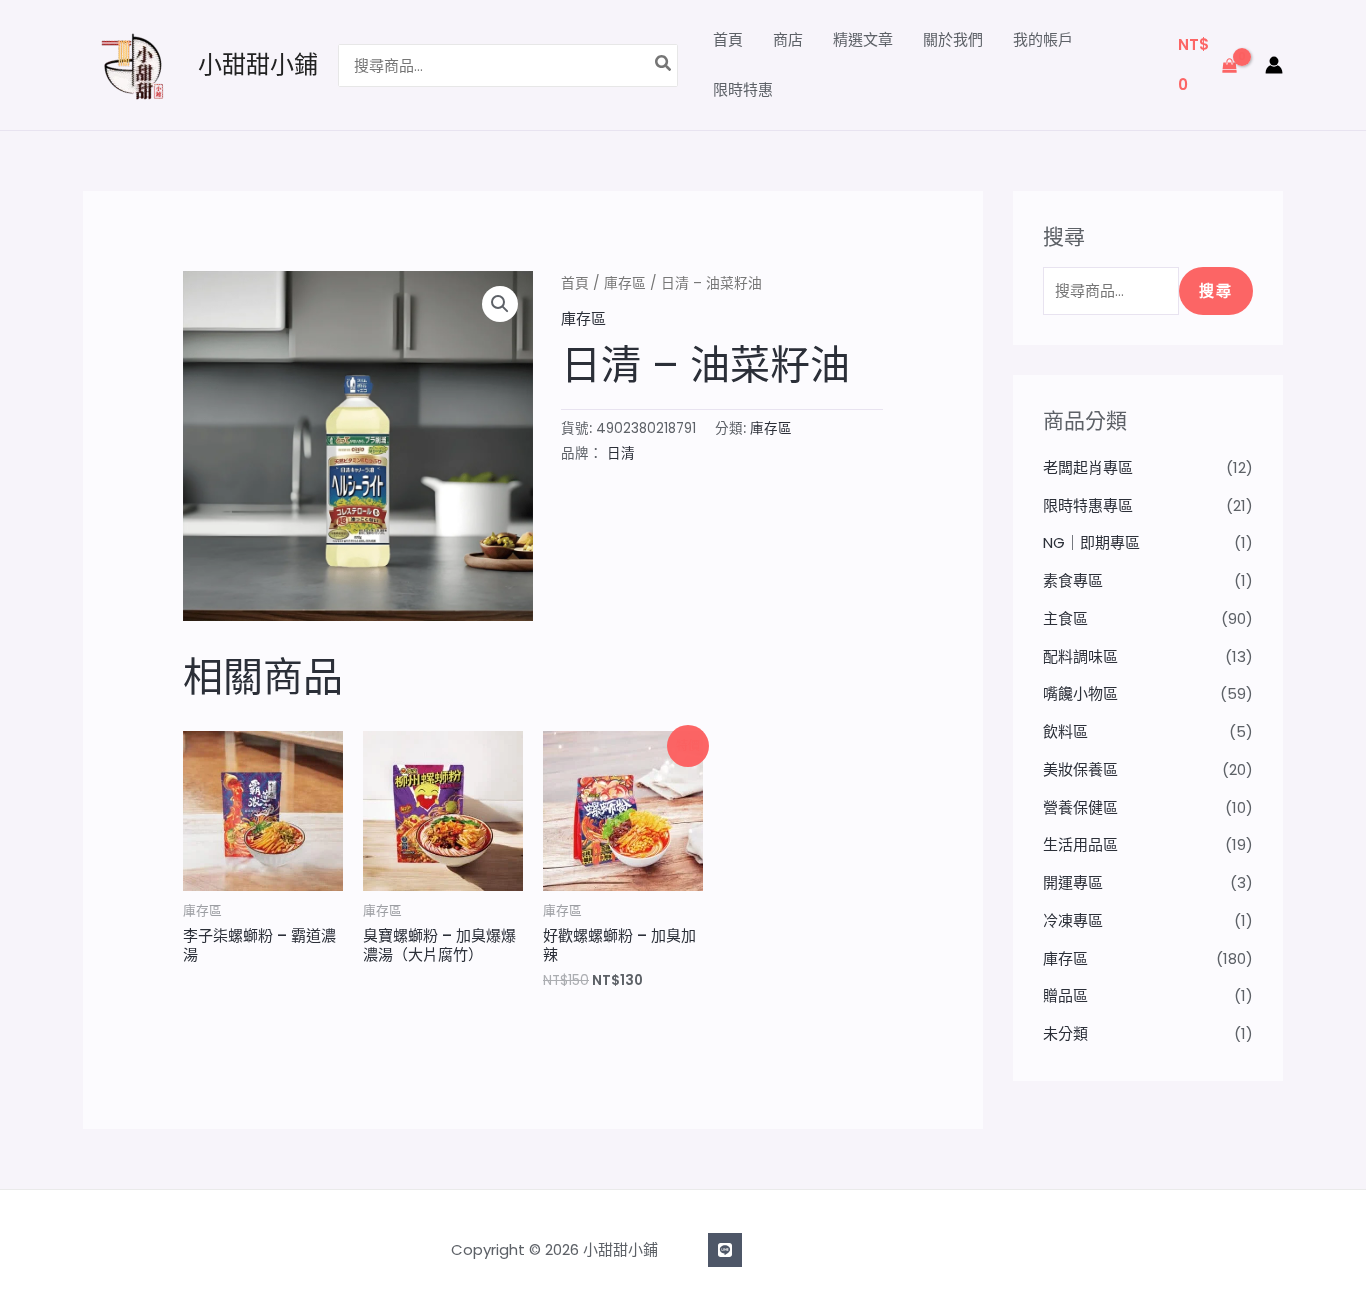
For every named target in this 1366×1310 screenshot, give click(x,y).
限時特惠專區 (1088, 505)
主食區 (1065, 618)
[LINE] (725, 1250)
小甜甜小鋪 (258, 64)
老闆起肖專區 (1088, 467)
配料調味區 (1080, 656)
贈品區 (1065, 995)
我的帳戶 (1043, 39)
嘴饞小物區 (1080, 693)
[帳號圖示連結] (1274, 65)
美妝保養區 (1080, 769)
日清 (621, 453)
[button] (500, 304)
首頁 (728, 39)
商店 (788, 39)
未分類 (1065, 1033)
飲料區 (1065, 731)
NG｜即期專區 (1091, 542)
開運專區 (1073, 882)
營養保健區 (1080, 807)
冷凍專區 (1073, 920)
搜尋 (1216, 290)
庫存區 (625, 283)
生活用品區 (1080, 844)
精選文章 (863, 39)
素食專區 (1073, 580)
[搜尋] (664, 65)
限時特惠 (743, 89)
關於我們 (953, 39)
